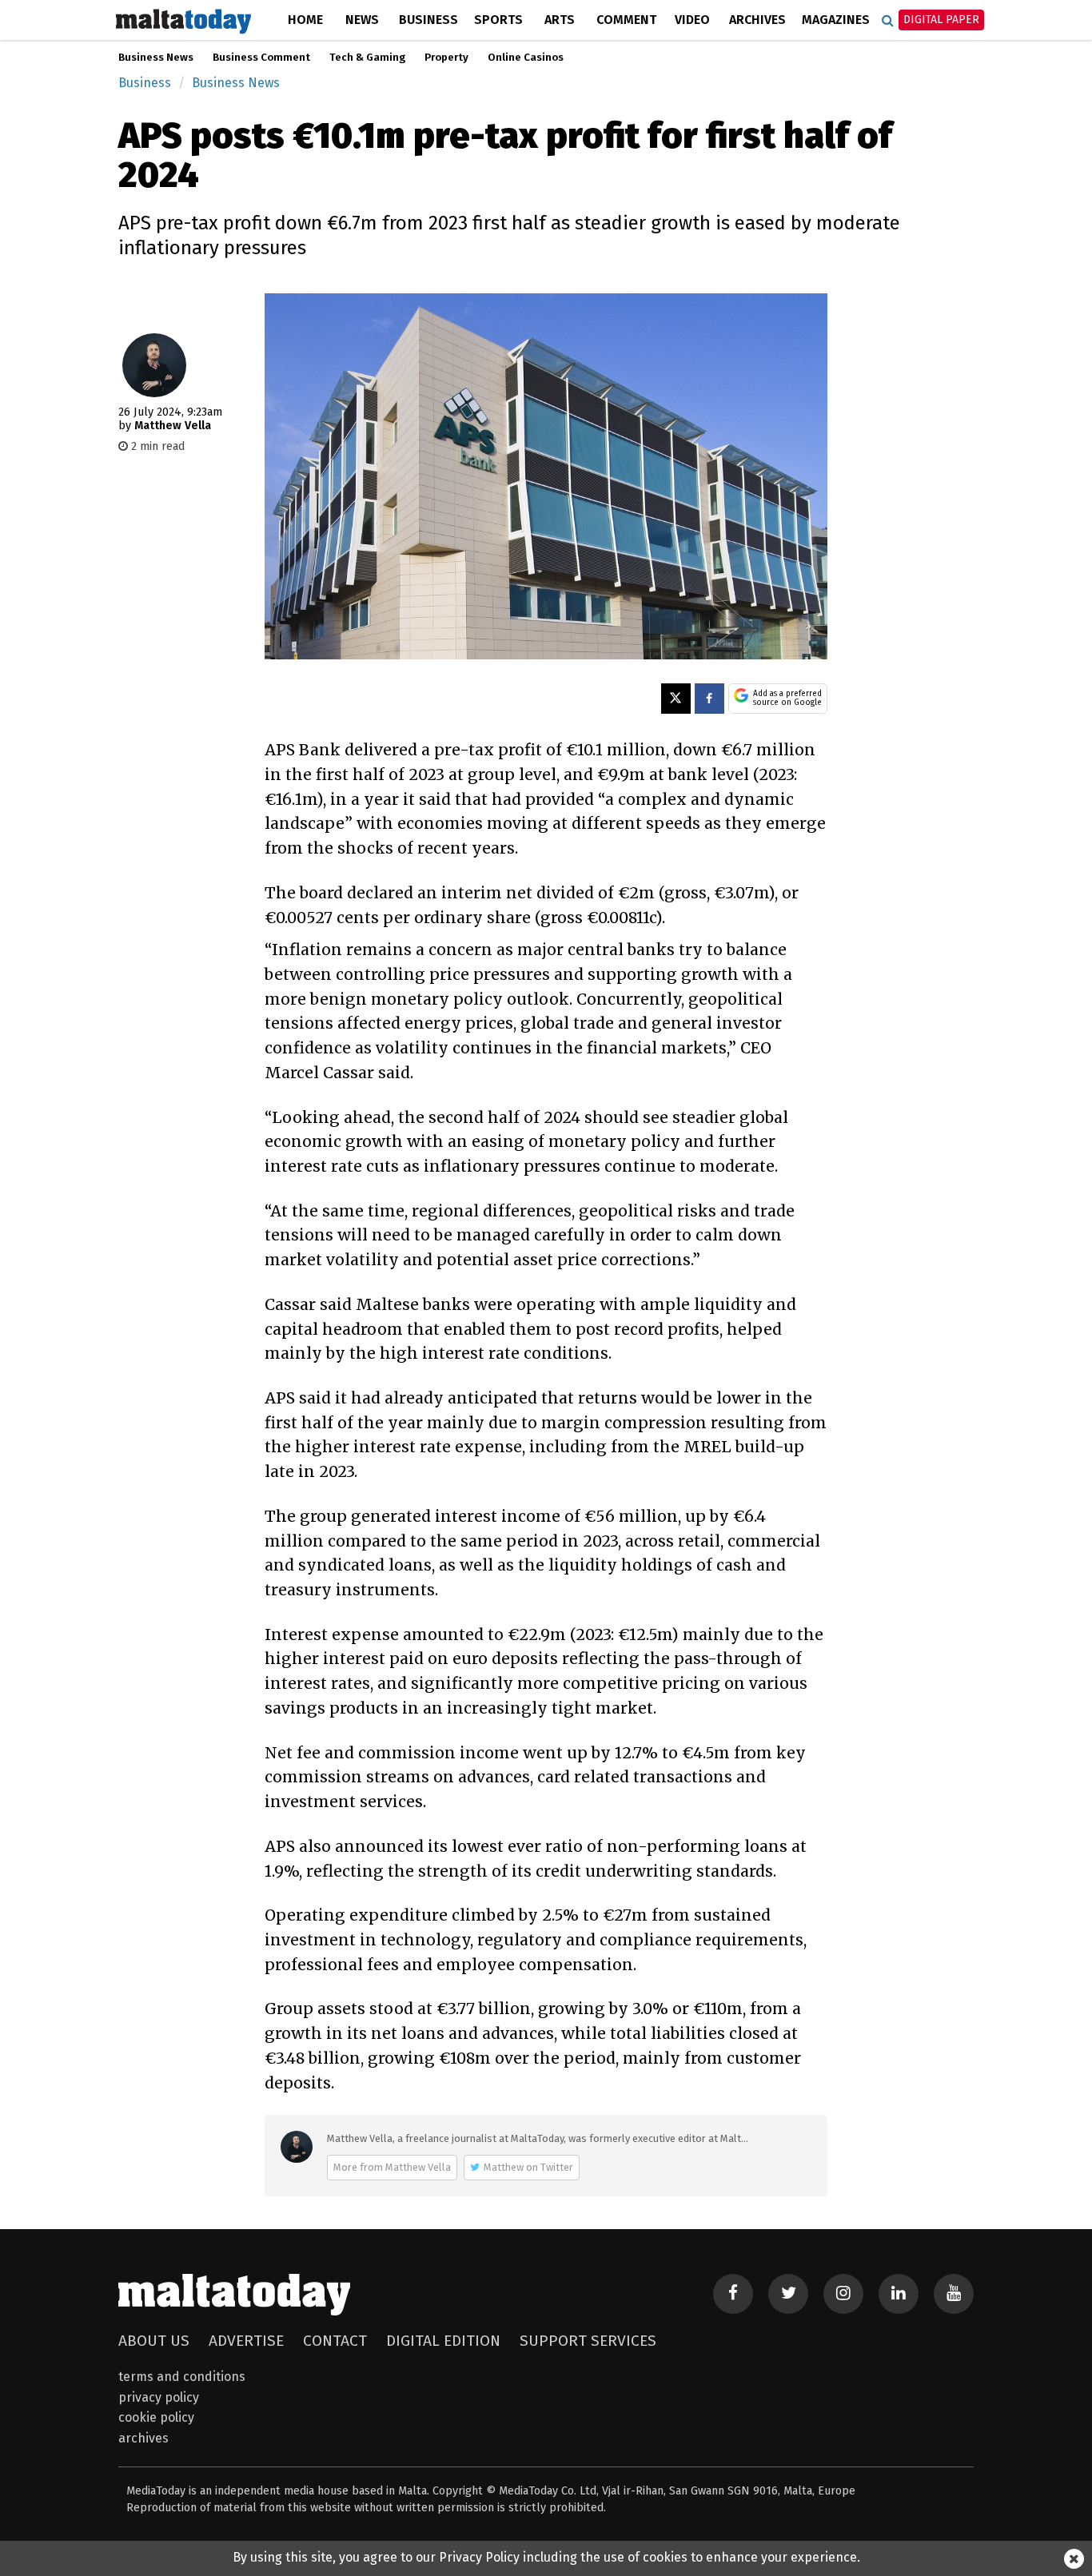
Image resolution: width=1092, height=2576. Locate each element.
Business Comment (261, 58)
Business (428, 20)
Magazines (836, 20)
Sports (498, 20)
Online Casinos (526, 58)
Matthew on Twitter (528, 2167)
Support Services (588, 2341)
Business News (156, 58)
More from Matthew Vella (392, 2167)
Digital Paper (941, 20)
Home (305, 20)
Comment (626, 20)
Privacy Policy (159, 2397)
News (362, 20)
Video (692, 20)
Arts (560, 20)
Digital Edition (443, 2341)
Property (446, 58)
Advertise (246, 2341)
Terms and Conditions (182, 2377)
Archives (757, 20)
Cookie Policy (156, 2417)
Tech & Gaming (367, 58)
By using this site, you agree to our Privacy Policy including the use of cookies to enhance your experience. (546, 2557)
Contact (335, 2341)
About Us (154, 2341)
